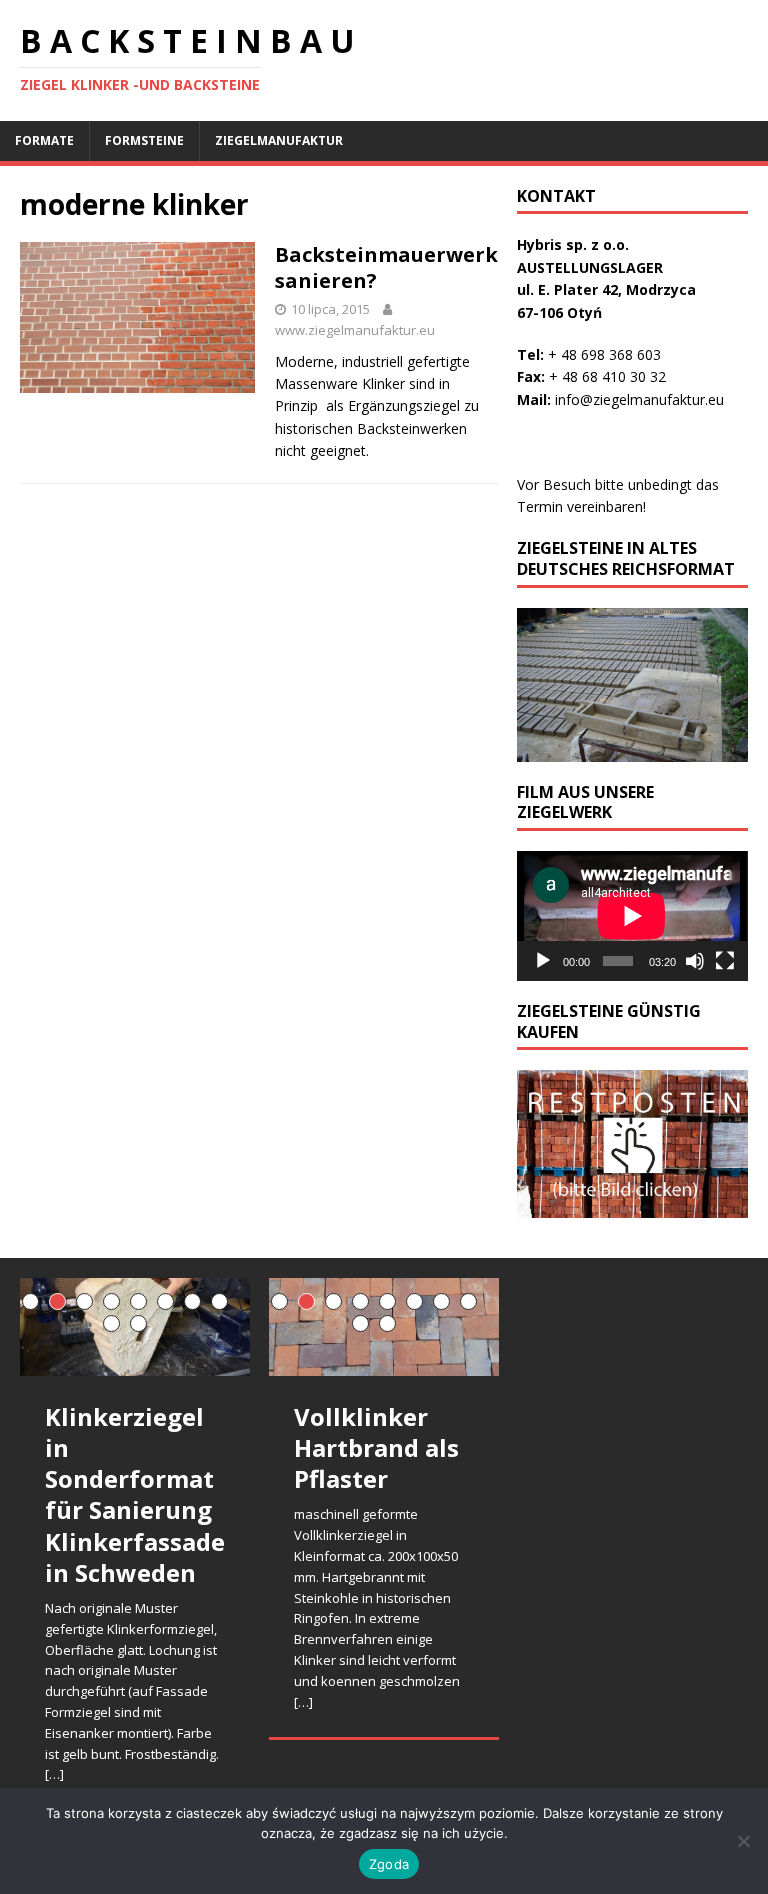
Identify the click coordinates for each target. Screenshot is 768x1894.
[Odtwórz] (543, 961)
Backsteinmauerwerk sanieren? (386, 267)
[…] (54, 1774)
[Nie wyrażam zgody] (743, 1841)
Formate (44, 140)
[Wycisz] (695, 961)
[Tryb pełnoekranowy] (725, 961)
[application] (632, 916)
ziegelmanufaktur (279, 140)
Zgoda (389, 1864)
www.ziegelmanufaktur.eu (355, 330)
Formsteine (144, 140)
